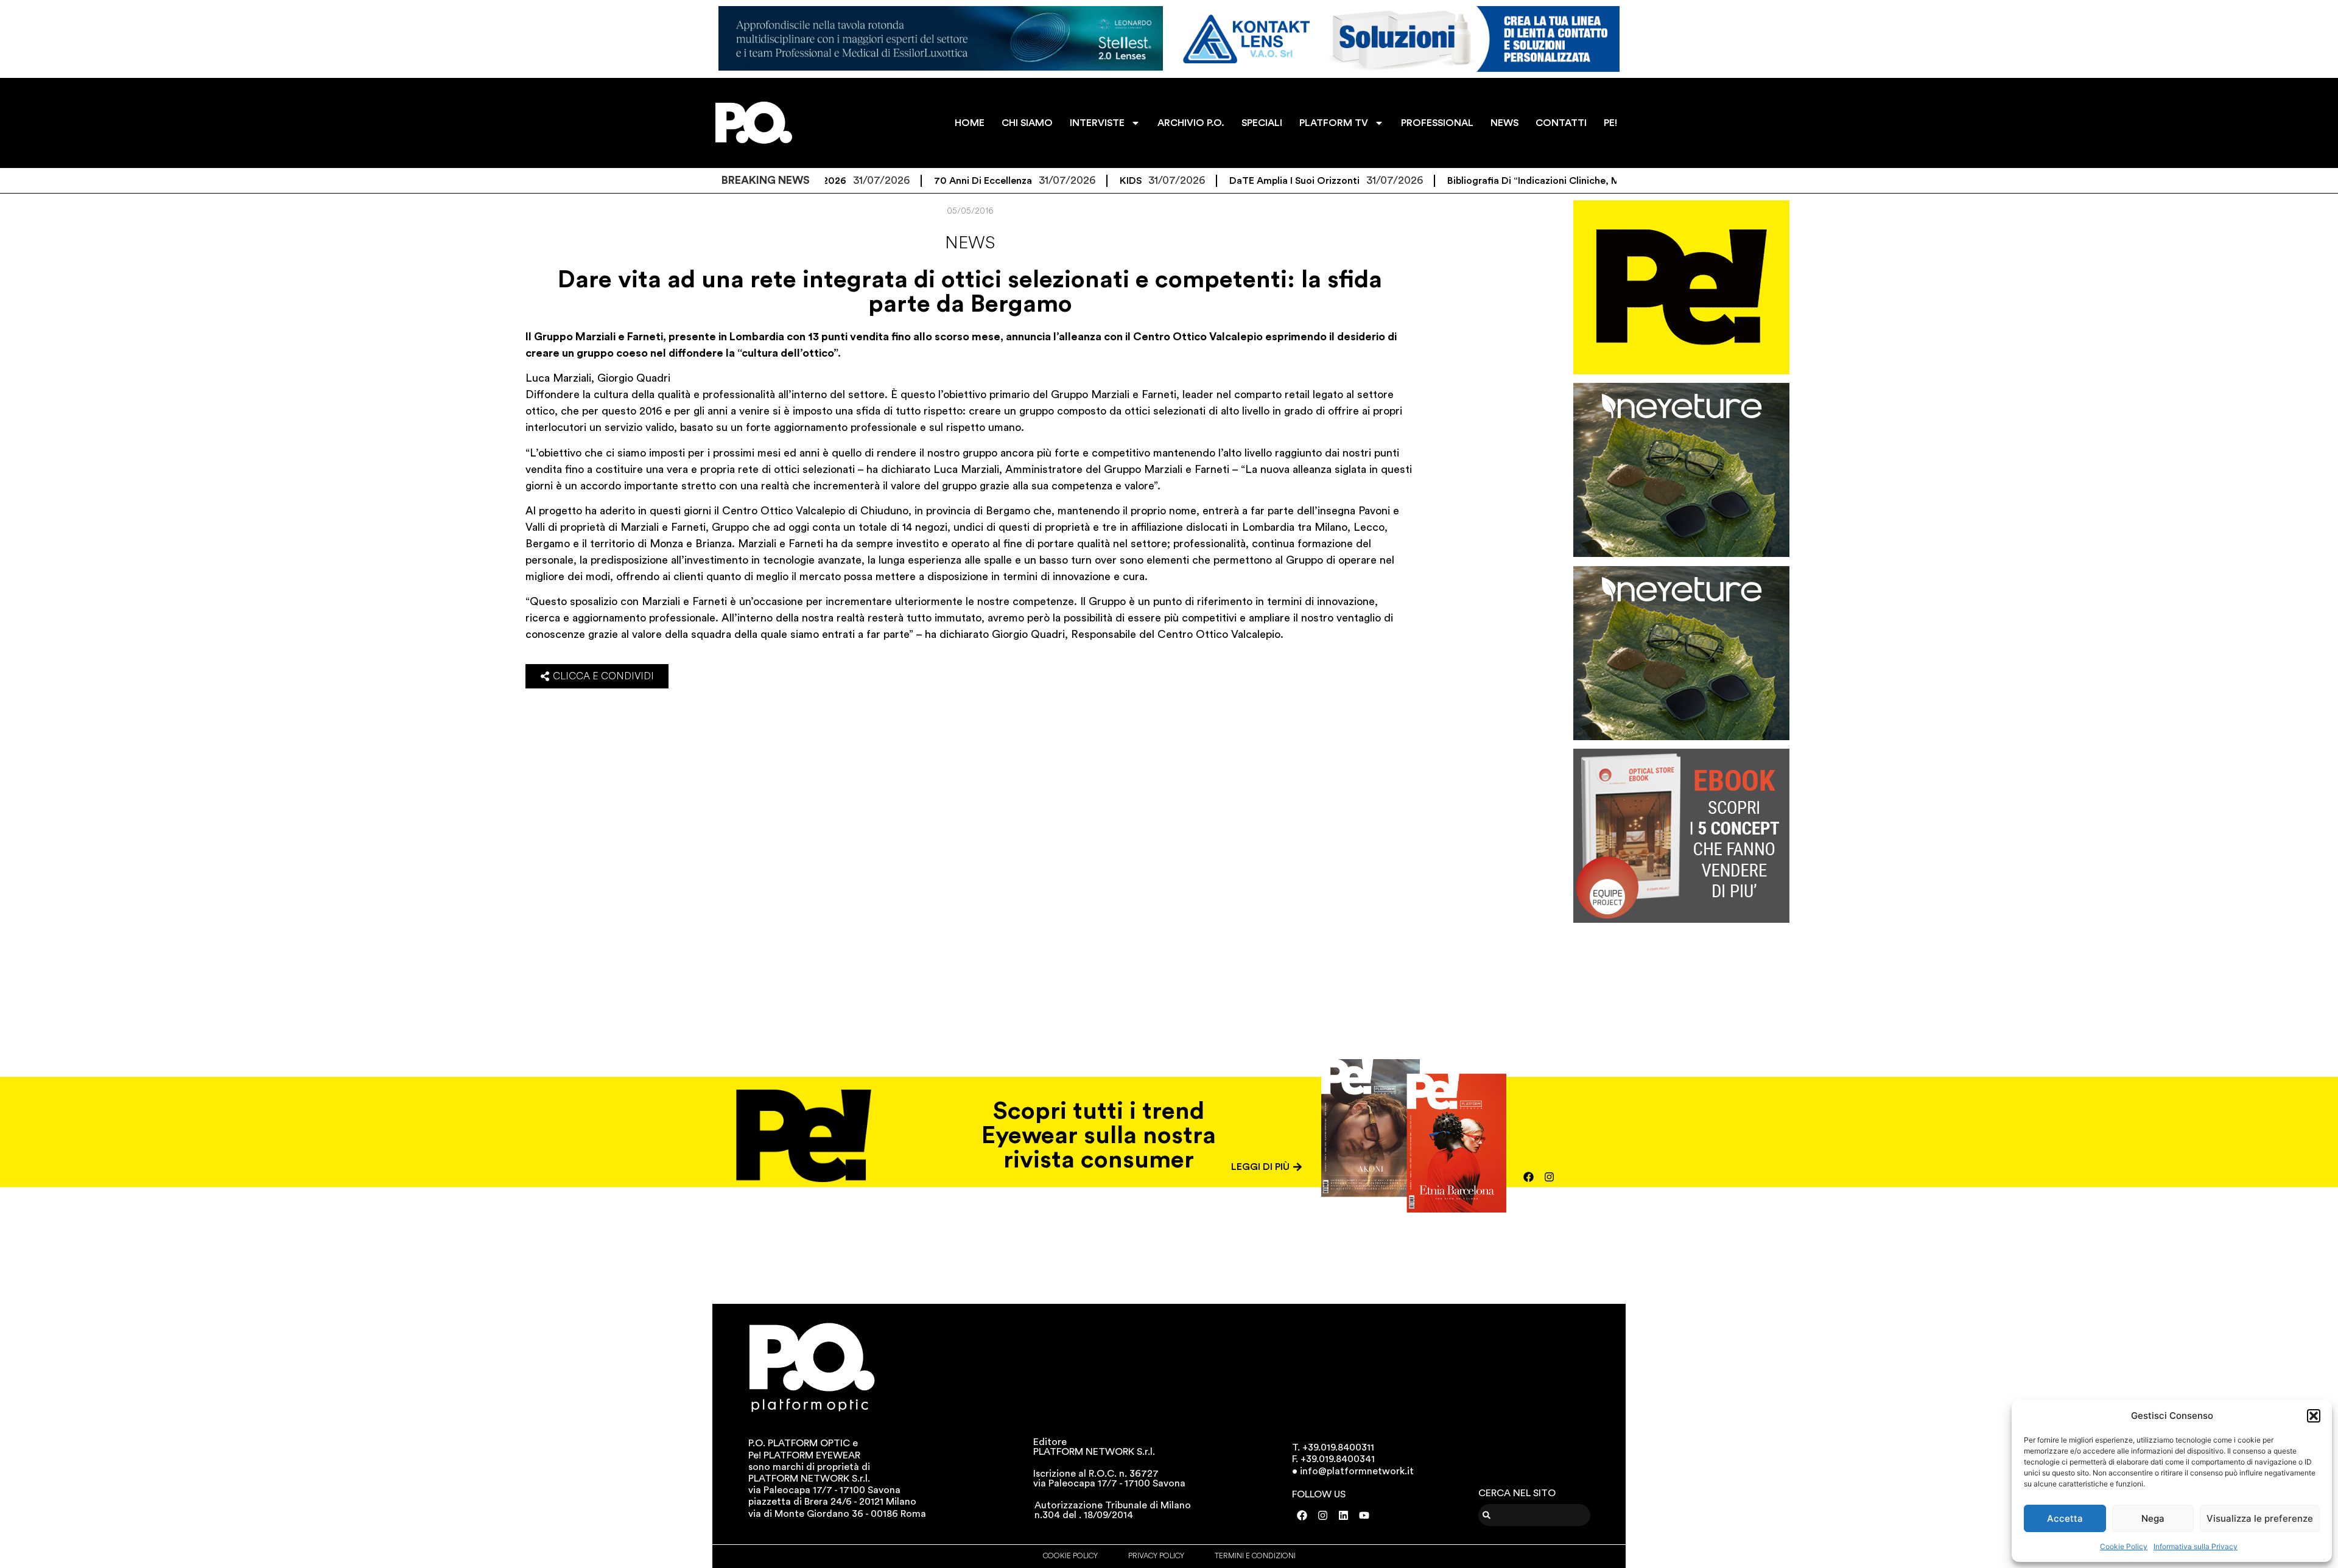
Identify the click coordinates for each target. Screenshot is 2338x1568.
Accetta (2065, 1518)
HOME (970, 123)
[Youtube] (1364, 1516)
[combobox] (1535, 1515)
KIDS (1052, 181)
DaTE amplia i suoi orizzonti (1216, 181)
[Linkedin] (1344, 1516)
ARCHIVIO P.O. (1191, 123)
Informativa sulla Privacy (2196, 1546)
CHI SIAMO (1027, 123)
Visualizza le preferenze (2260, 1518)
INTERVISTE (1097, 123)
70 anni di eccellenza (904, 181)
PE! (1610, 123)
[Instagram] (1550, 1177)
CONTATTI (1561, 123)
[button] (2314, 1416)
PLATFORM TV (1334, 123)
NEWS (1504, 123)
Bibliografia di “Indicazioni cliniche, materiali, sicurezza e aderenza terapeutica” (1553, 181)
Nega (2153, 1518)
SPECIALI (1262, 123)
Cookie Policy (2124, 1546)
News (970, 243)
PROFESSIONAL (1437, 123)
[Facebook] (1529, 1177)
